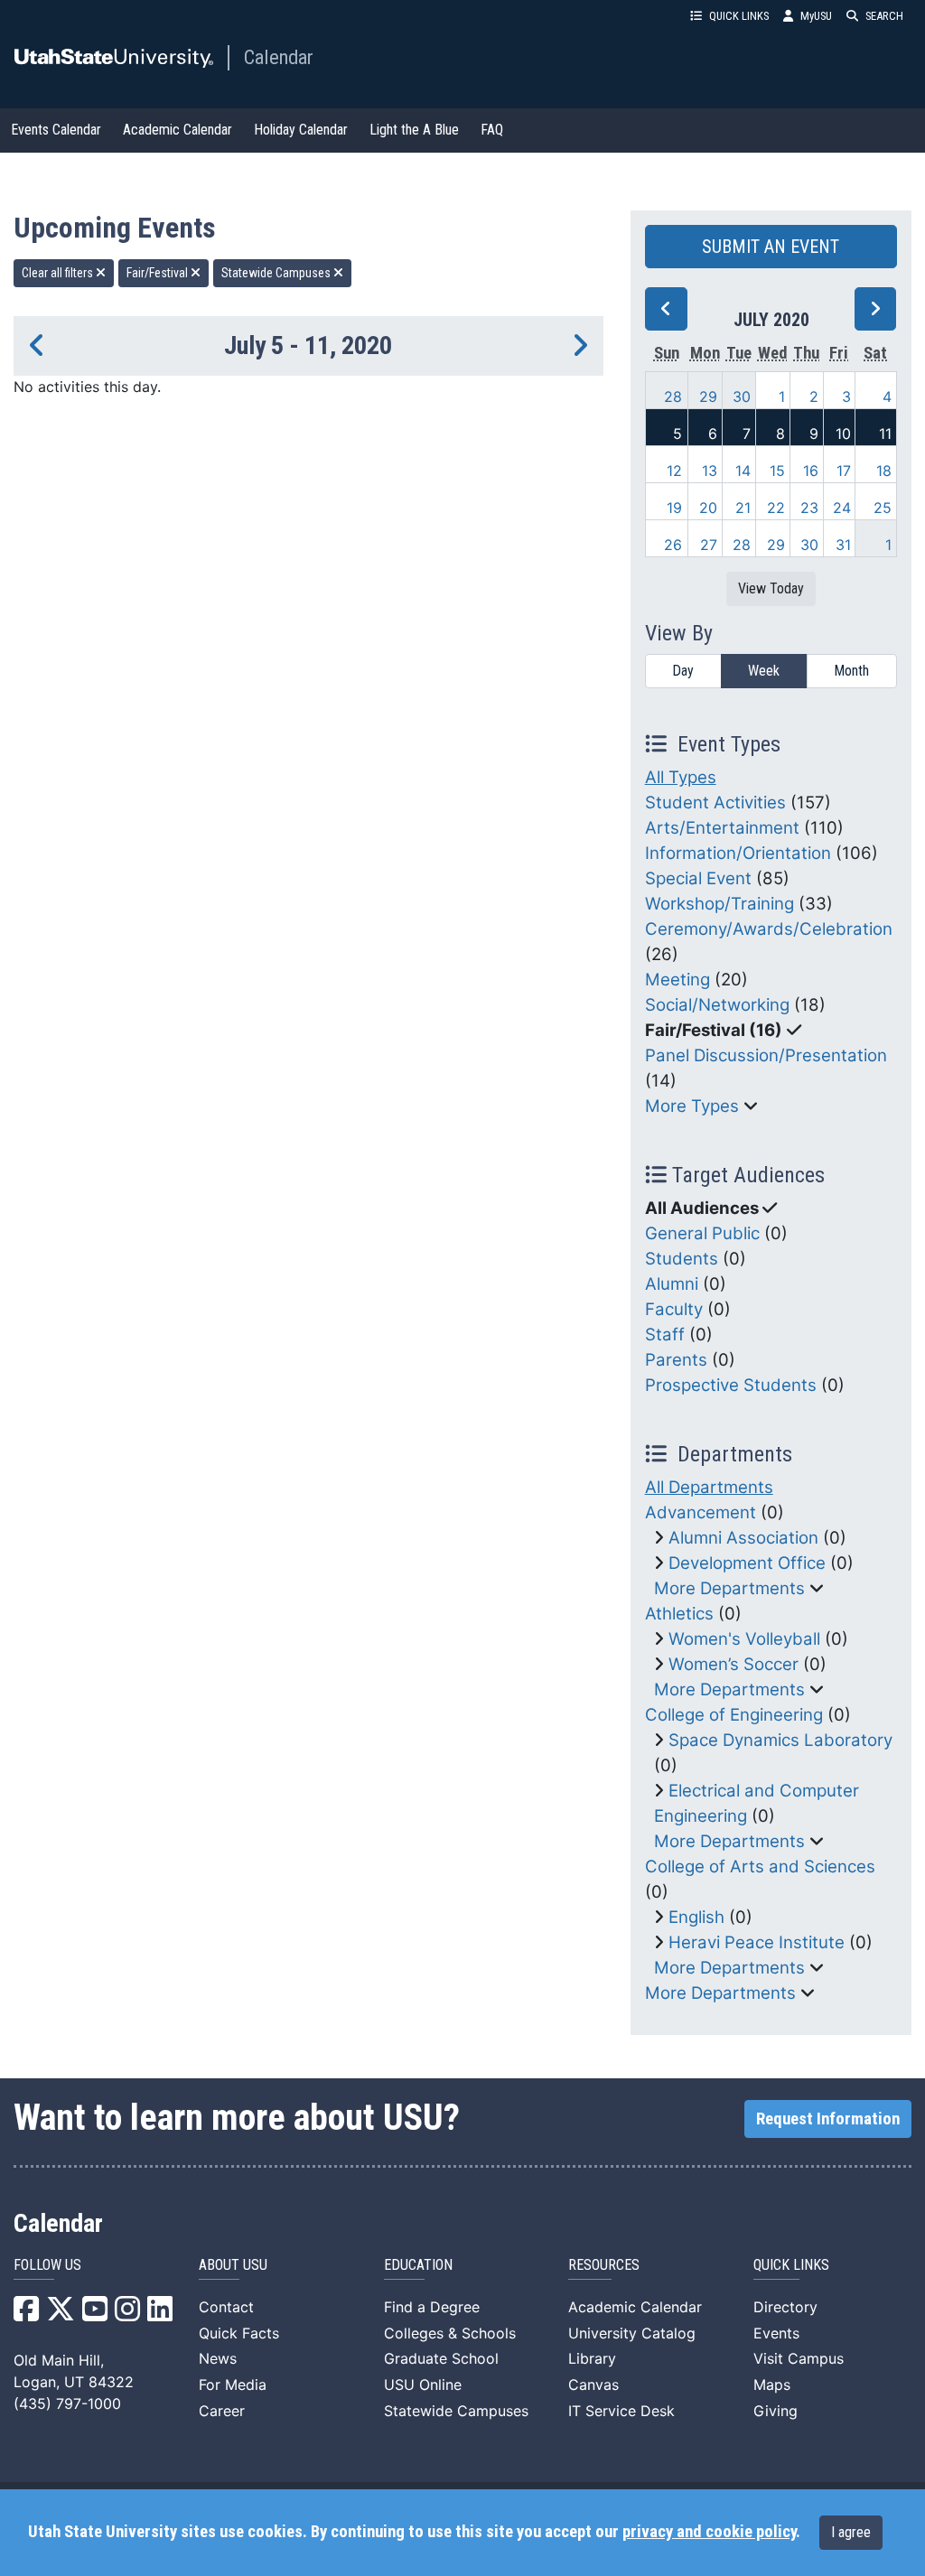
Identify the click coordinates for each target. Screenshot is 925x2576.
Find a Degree (432, 2307)
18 (884, 471)
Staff (665, 1335)
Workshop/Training (719, 904)
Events (776, 2333)
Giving (776, 2411)
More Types (692, 1106)
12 (674, 471)
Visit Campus (799, 2358)
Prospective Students (731, 1385)
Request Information (828, 2119)
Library (592, 2358)
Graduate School (441, 2358)
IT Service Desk (621, 2411)
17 (844, 471)
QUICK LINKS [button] (739, 16)
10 (843, 434)
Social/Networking (717, 1005)
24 (842, 508)
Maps (772, 2385)
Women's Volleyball (744, 1639)
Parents (676, 1360)
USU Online (423, 2385)
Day (683, 671)
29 (708, 397)
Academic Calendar (178, 130)
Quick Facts (239, 2333)
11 (885, 434)
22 (776, 508)
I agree (851, 2532)
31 (843, 545)
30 (742, 397)
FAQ (492, 130)
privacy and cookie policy (709, 2532)
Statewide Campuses (277, 273)
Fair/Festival (159, 273)
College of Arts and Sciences (760, 1867)
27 (709, 545)
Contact (226, 2307)
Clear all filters (59, 273)
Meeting (677, 980)
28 (673, 397)
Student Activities (715, 803)
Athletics (679, 1614)
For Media (233, 2385)
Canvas (593, 2385)
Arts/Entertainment (722, 828)
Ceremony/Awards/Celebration (769, 929)
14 (743, 471)
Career (222, 2411)
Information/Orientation (738, 853)
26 (673, 545)
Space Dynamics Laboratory (780, 1740)
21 (743, 508)
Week (764, 671)
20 (708, 508)
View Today (771, 588)
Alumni (672, 1284)
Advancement (701, 1512)
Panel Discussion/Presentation (766, 1055)
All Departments (709, 1487)
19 (674, 508)
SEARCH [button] (884, 16)
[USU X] (61, 2314)
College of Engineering (734, 1715)
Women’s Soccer (733, 1664)
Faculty (674, 1309)
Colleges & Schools (450, 2333)
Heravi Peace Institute (757, 1942)
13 (710, 471)
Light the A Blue (414, 130)
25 (883, 508)
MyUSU (816, 16)
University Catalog (632, 2333)
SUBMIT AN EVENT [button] (771, 247)
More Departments (729, 1588)
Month (851, 671)
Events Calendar (56, 130)
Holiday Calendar (301, 130)
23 (809, 508)
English (696, 1917)
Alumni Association (743, 1538)
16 (811, 471)
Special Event (698, 878)
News (218, 2358)
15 (777, 471)
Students (682, 1259)
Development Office (747, 1563)
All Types (681, 777)
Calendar (279, 57)
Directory (785, 2307)
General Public (702, 1233)
